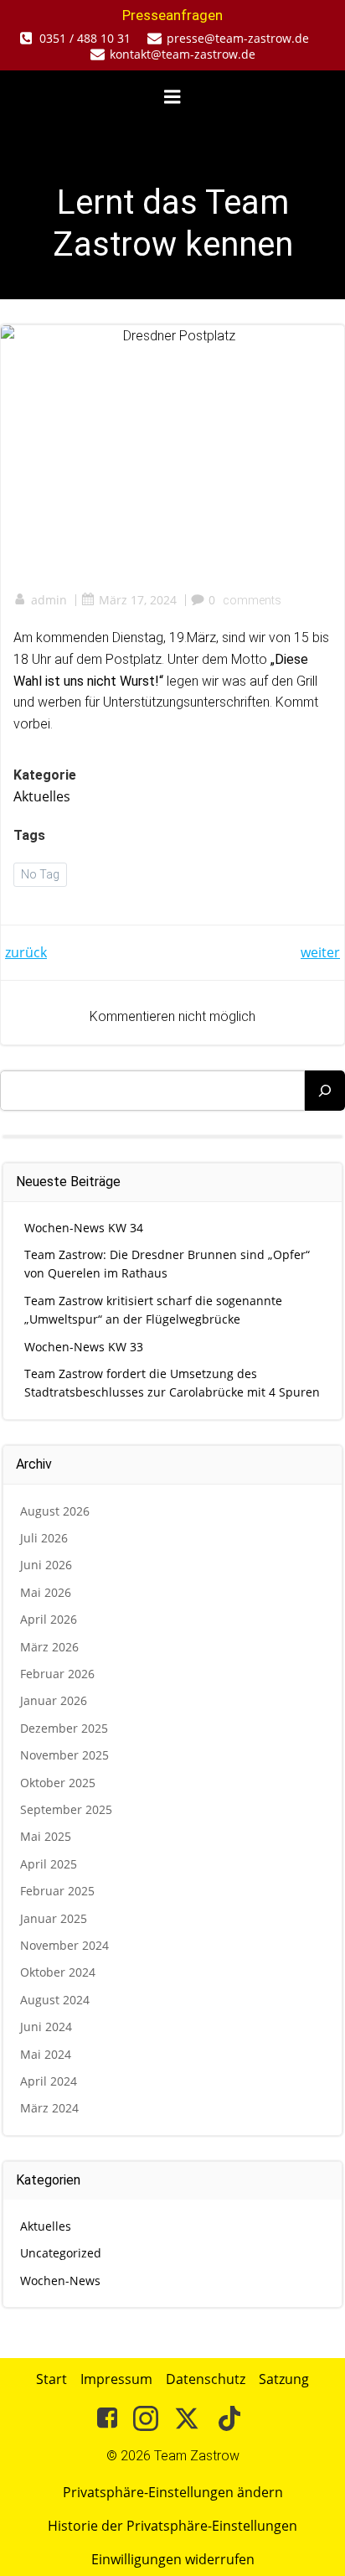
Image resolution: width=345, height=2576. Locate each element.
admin (49, 600)
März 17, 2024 (138, 600)
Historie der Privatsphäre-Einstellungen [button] (172, 2526)
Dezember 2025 (64, 1728)
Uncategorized (61, 2253)
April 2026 (49, 1619)
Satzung (284, 2379)
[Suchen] (325, 1091)
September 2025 (66, 1809)
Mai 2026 (46, 1592)
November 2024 (64, 1945)
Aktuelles (42, 796)
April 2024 (49, 2081)
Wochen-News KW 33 (84, 1347)
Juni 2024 (46, 2027)
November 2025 (64, 1755)
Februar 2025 (57, 1891)
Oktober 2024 (58, 1972)
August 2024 (55, 2000)
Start (51, 2379)
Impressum (116, 2379)
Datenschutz (206, 2379)
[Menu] (172, 97)
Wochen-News (60, 2281)
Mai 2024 (46, 2054)
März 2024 (49, 2108)
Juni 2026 (46, 1565)
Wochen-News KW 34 (84, 1228)
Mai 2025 (46, 1836)
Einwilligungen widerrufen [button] (173, 2559)
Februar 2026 (57, 1674)
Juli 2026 (44, 1538)
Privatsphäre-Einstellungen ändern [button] (173, 2492)
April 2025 (49, 1864)
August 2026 (55, 1511)
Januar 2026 (54, 1700)
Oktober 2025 (58, 1783)
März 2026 (49, 1647)
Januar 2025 (54, 1918)
